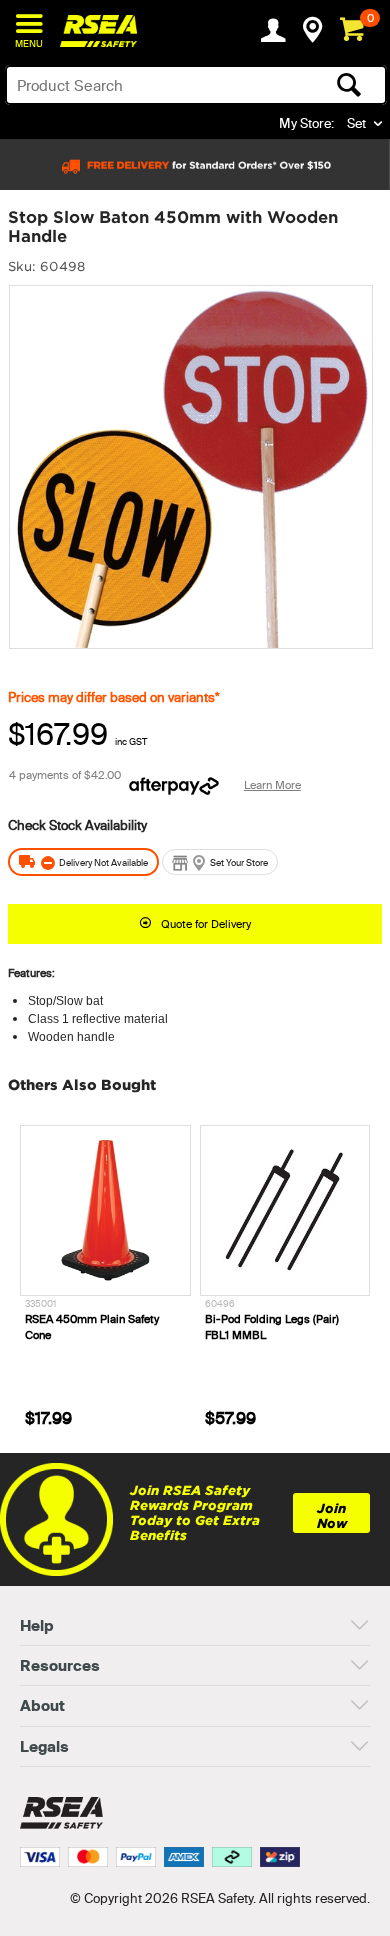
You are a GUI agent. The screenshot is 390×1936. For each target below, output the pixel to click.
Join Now (332, 1516)
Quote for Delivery (206, 924)
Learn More (272, 785)
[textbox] (154, 85)
